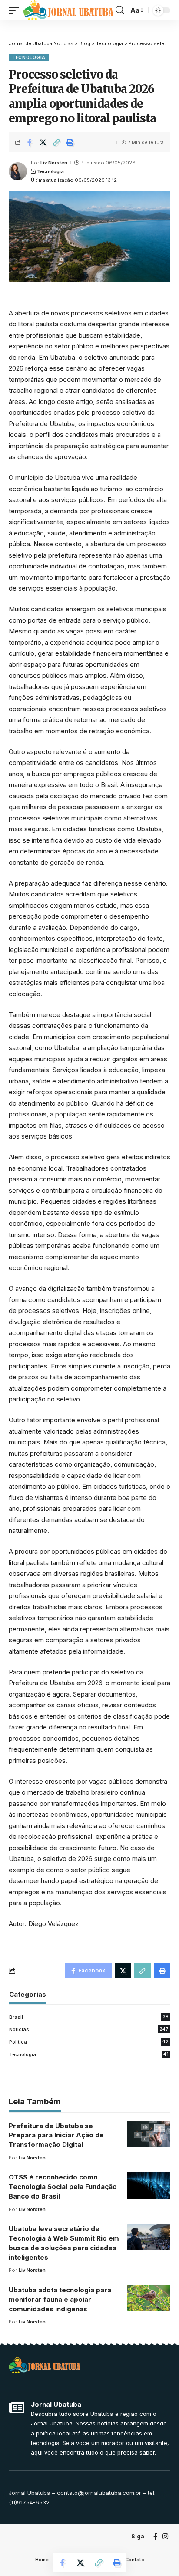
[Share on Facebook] (30, 142)
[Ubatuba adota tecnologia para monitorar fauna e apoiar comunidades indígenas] (149, 2298)
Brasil (89, 2017)
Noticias (89, 2029)
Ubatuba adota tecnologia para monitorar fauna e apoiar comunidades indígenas (60, 2299)
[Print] (70, 142)
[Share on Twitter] (43, 142)
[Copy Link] (56, 142)
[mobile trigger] (16, 10)
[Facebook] (155, 2537)
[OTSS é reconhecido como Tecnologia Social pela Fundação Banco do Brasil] (149, 2185)
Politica (89, 2042)
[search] (120, 10)
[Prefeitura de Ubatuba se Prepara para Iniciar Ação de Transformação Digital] (149, 2134)
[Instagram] (165, 2537)
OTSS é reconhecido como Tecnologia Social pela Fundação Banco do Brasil (63, 2187)
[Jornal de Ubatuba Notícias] (68, 10)
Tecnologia (29, 57)
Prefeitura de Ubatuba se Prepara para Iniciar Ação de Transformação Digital (56, 2135)
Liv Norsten (54, 163)
